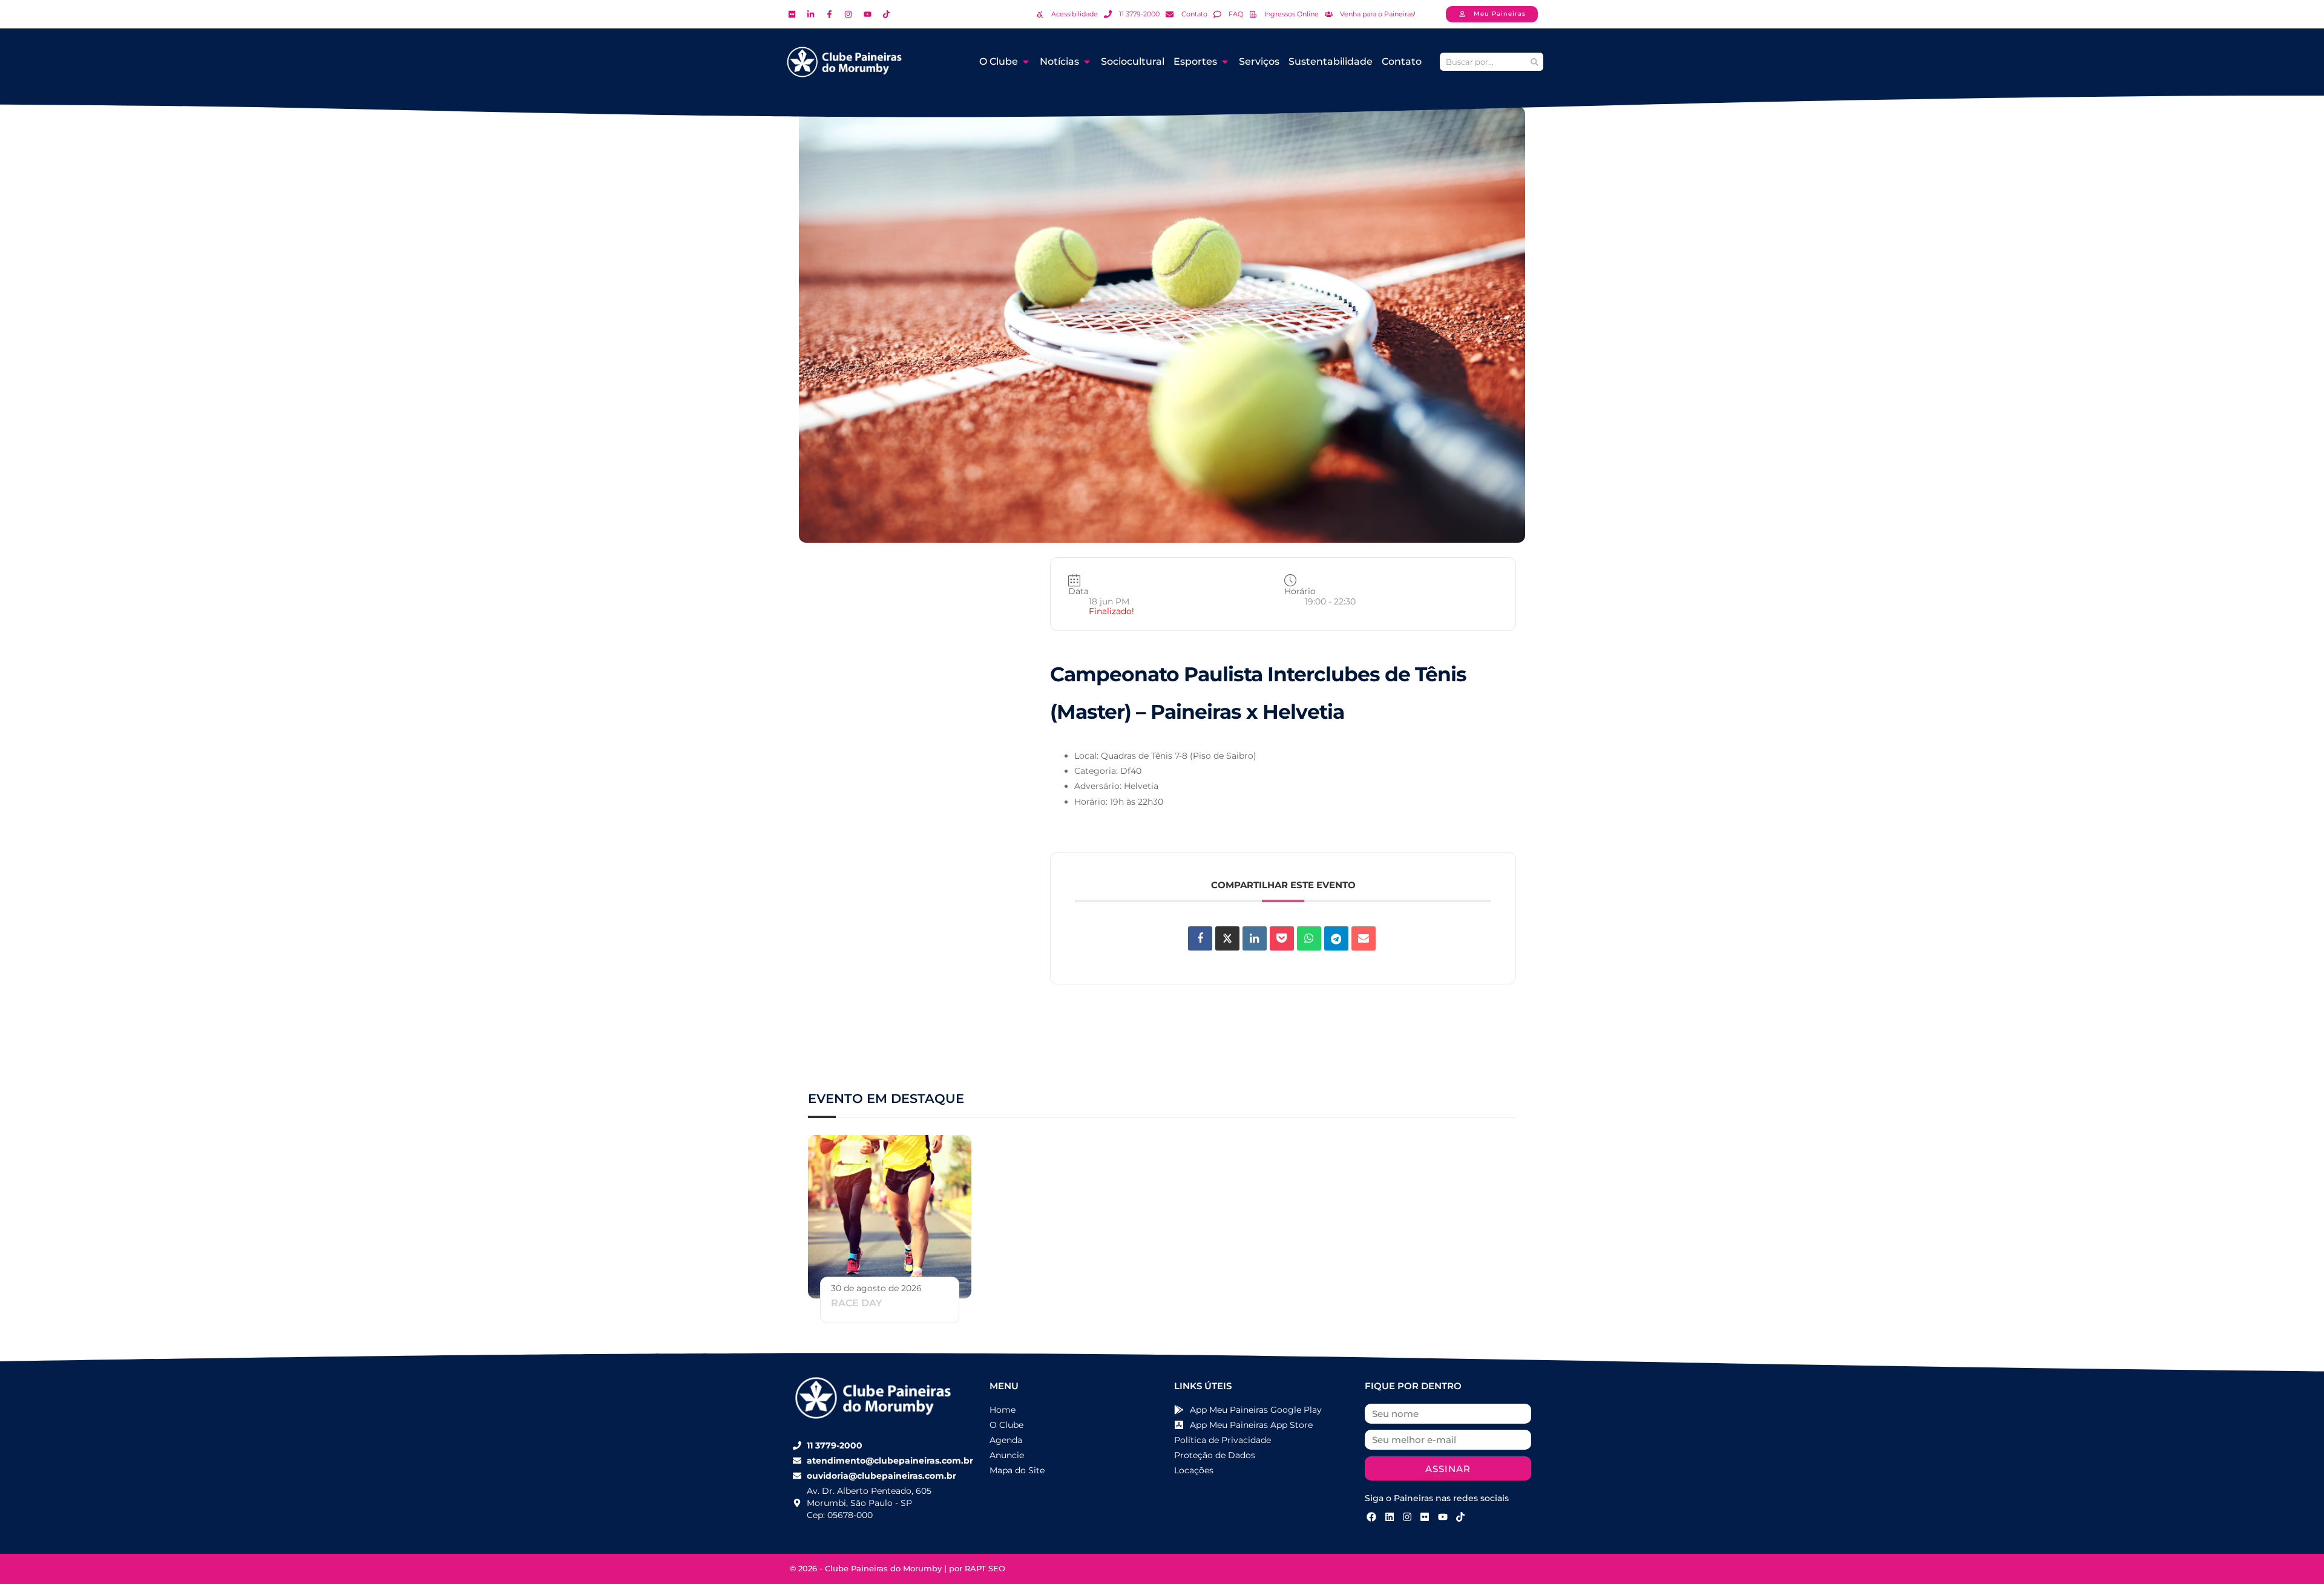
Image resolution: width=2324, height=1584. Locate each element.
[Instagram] (1407, 1516)
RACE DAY (857, 1303)
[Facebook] (1371, 1516)
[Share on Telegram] (1336, 938)
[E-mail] (1364, 938)
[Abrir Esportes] (1225, 62)
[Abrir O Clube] (1026, 62)
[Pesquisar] (1534, 62)
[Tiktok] (1460, 1516)
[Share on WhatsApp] (1309, 938)
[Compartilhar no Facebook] (1200, 938)
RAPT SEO (985, 1568)
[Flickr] (1425, 1516)
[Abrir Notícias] (1087, 62)
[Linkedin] (1255, 938)
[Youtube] (1443, 1516)
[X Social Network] (1227, 938)
